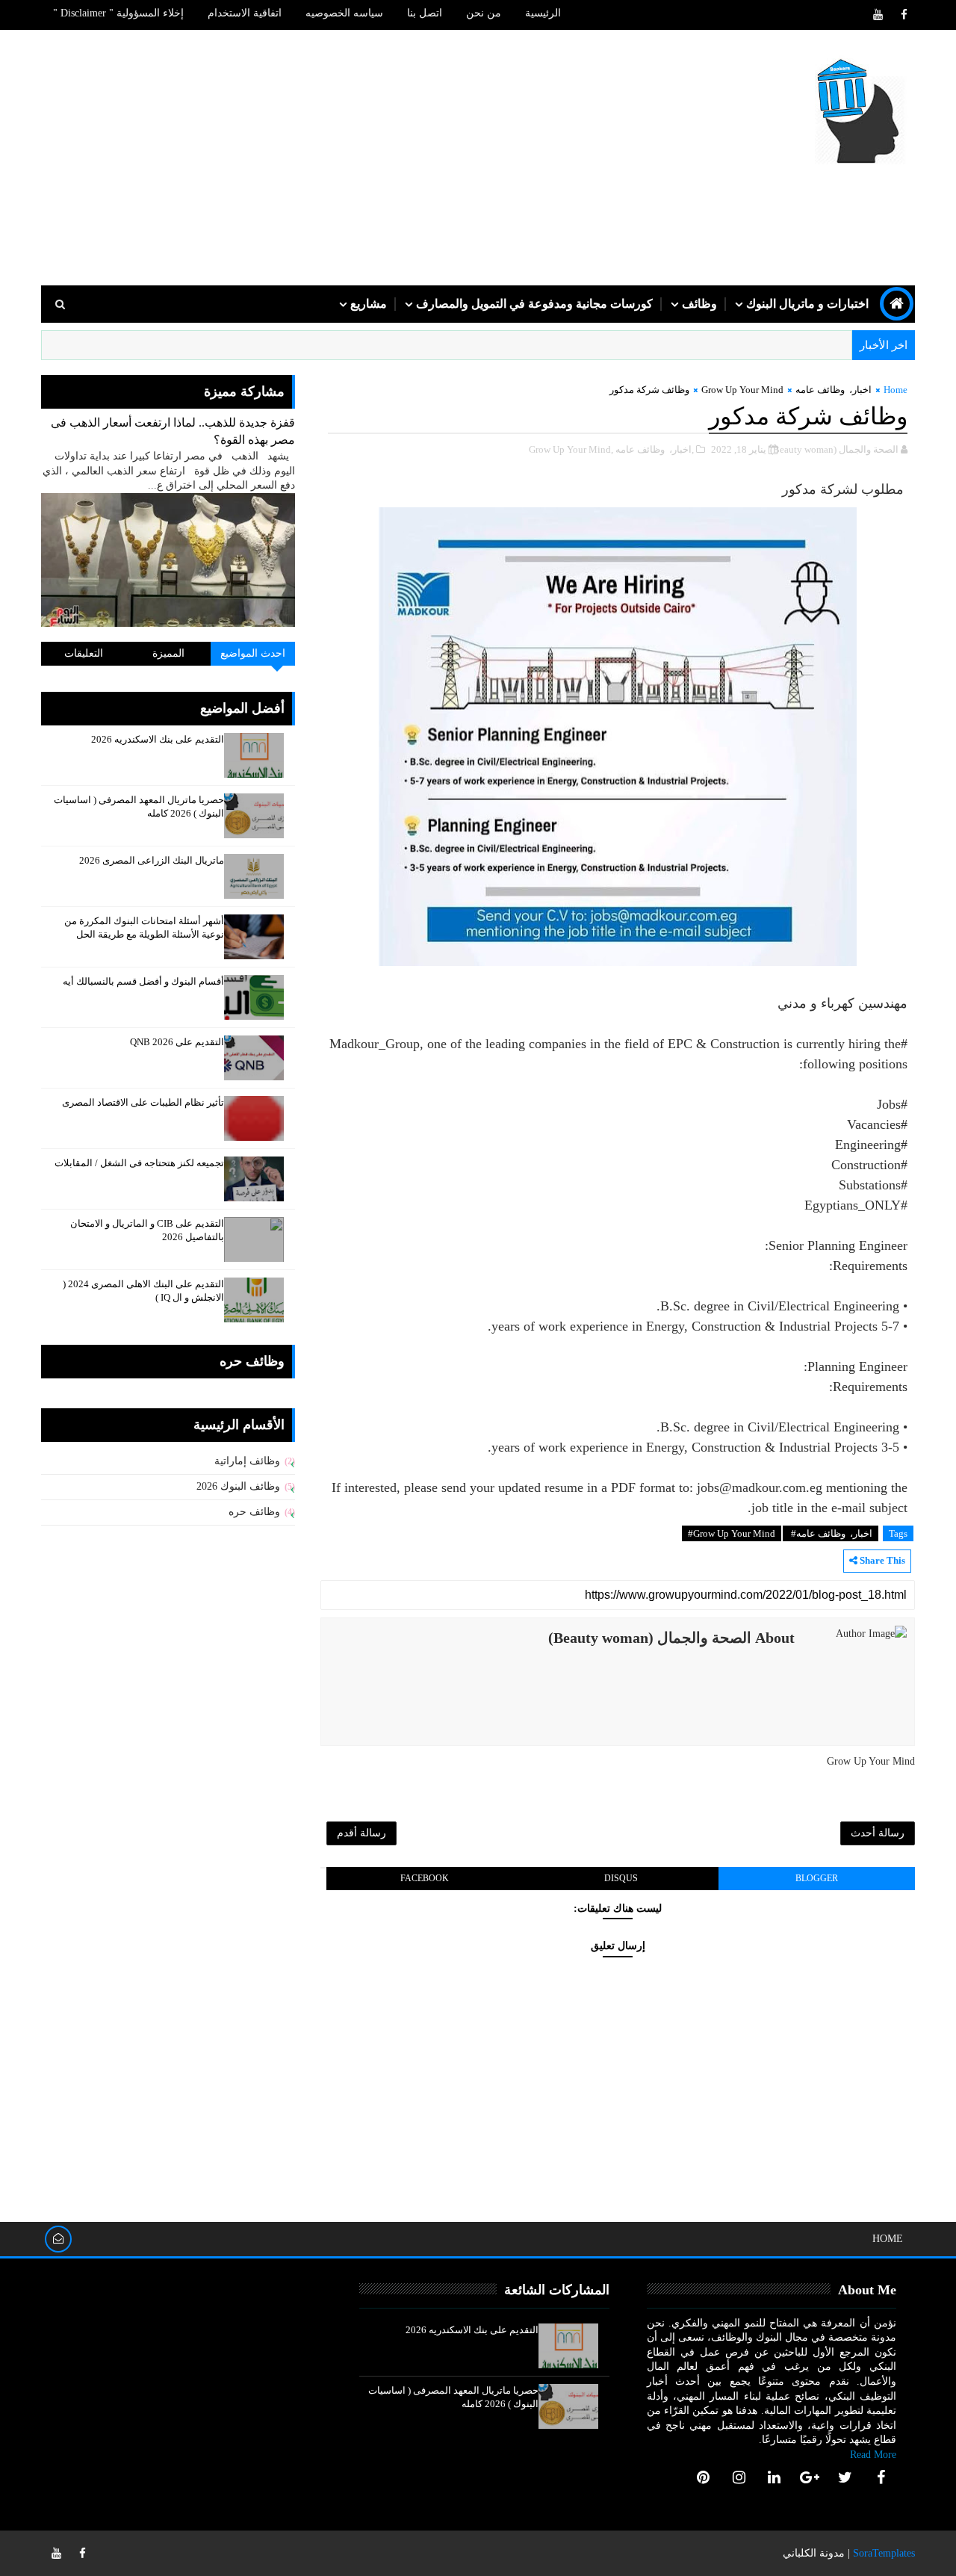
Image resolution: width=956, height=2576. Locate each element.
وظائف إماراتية (247, 1461)
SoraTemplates (884, 2553)
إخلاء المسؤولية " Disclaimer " (118, 13)
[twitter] (845, 2477)
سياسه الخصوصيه (344, 13)
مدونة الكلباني (814, 2553)
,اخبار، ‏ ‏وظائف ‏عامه (655, 449)
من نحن (484, 13)
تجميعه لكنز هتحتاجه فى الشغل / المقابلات (139, 1163)
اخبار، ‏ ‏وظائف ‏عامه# (831, 1533)
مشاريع (369, 304)
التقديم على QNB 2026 (177, 1042)
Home (896, 390)
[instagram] (739, 2477)
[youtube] (878, 15)
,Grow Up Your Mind (571, 449)
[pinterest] (704, 2477)
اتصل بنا (425, 13)
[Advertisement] (314, 158)
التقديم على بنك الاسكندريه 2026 (158, 739)
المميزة (168, 653)
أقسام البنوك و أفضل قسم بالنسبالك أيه (143, 981)
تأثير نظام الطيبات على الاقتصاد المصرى (143, 1102)
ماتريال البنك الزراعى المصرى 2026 (152, 860)
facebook (425, 1878)
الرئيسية (543, 13)
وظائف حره (254, 1512)
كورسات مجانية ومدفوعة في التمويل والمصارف (534, 304)
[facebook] (904, 15)
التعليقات (84, 653)
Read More (873, 2455)
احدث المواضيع (253, 653)
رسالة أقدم (361, 1833)
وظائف (699, 304)
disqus (621, 1878)
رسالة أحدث (878, 1833)
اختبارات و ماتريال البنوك (807, 304)
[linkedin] (775, 2477)
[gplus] (810, 2477)
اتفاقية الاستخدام (245, 13)
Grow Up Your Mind (742, 390)
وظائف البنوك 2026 (238, 1486)
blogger (817, 1878)
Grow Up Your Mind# (732, 1533)
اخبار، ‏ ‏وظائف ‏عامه (834, 390)
